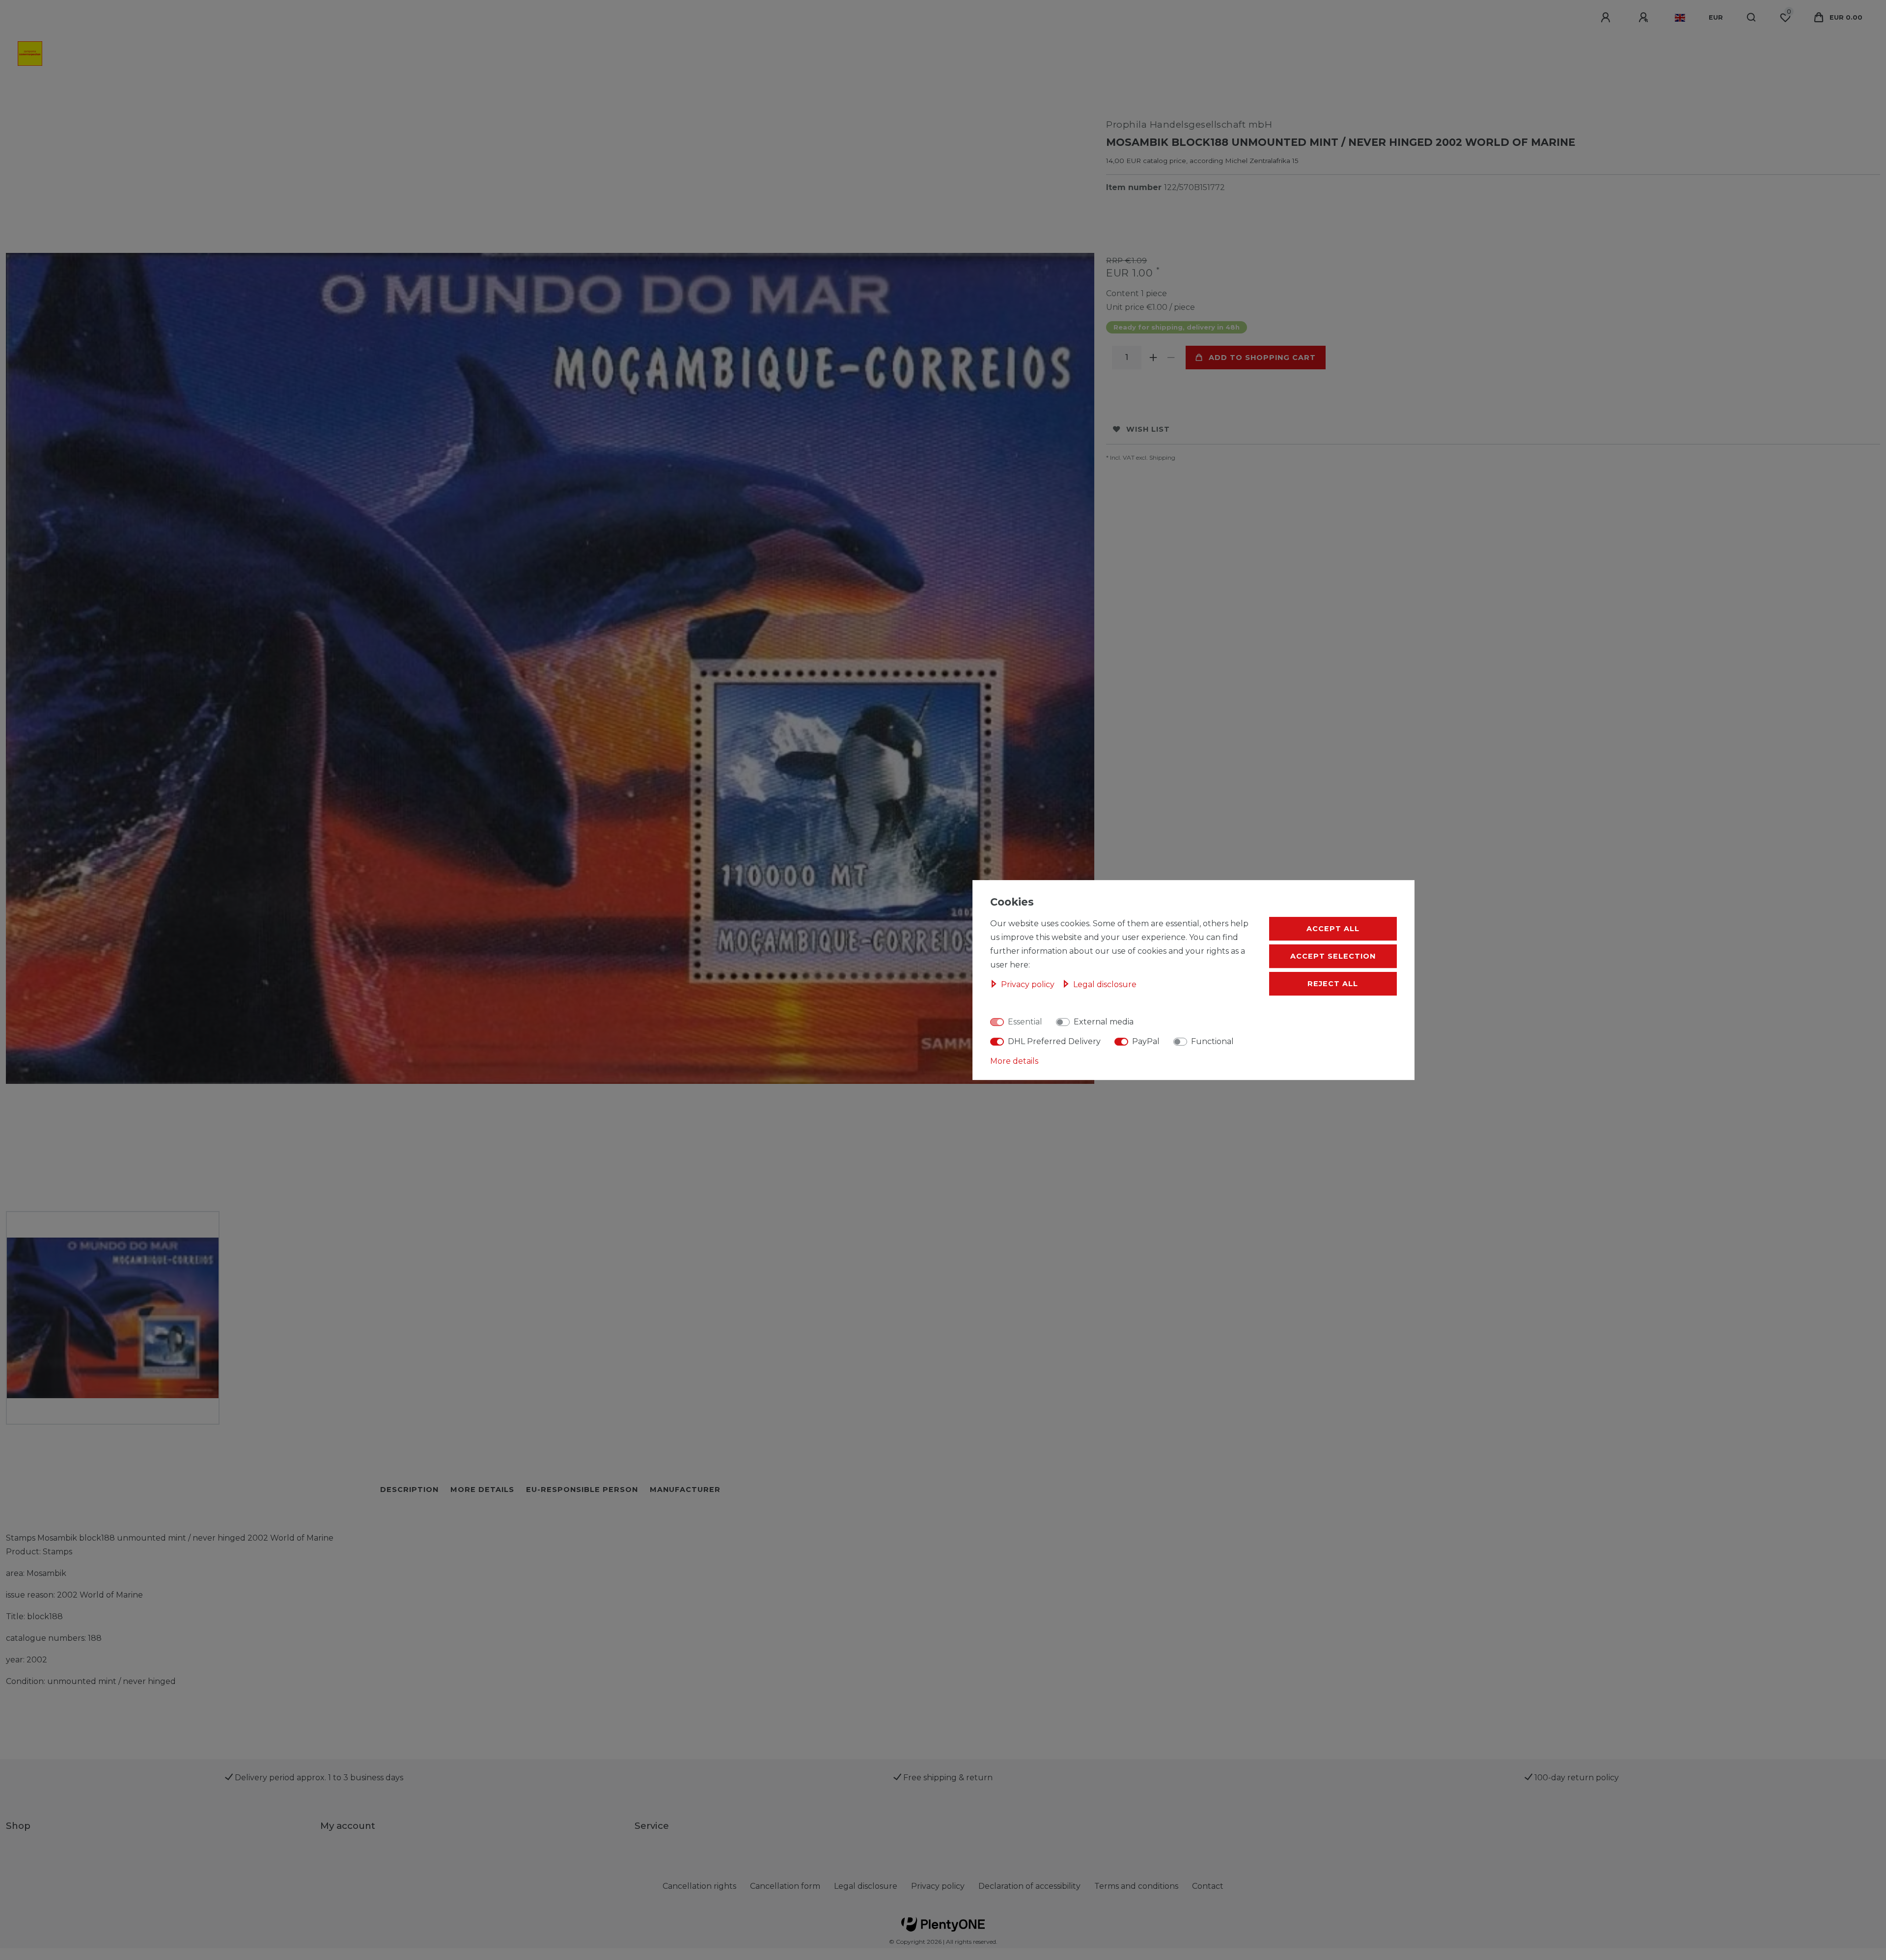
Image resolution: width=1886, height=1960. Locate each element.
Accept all (1333, 929)
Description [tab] (409, 1490)
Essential (1025, 1022)
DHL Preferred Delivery (1054, 1041)
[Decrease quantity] (1171, 358)
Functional (1212, 1041)
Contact (1208, 1886)
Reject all (1333, 984)
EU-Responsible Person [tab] (582, 1490)
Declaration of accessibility (1029, 1886)
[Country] (1680, 18)
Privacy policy (938, 1886)
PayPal (1146, 1041)
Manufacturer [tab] (685, 1490)
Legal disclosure (866, 1886)
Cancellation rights (699, 1886)
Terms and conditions (1136, 1886)
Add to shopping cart (1262, 358)
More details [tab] (482, 1490)
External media (1104, 1022)
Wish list (1148, 429)
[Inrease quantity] (1153, 358)
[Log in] (1607, 18)
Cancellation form (785, 1886)
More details (1014, 1061)
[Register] (1645, 18)
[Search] (1752, 18)
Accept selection (1333, 956)
